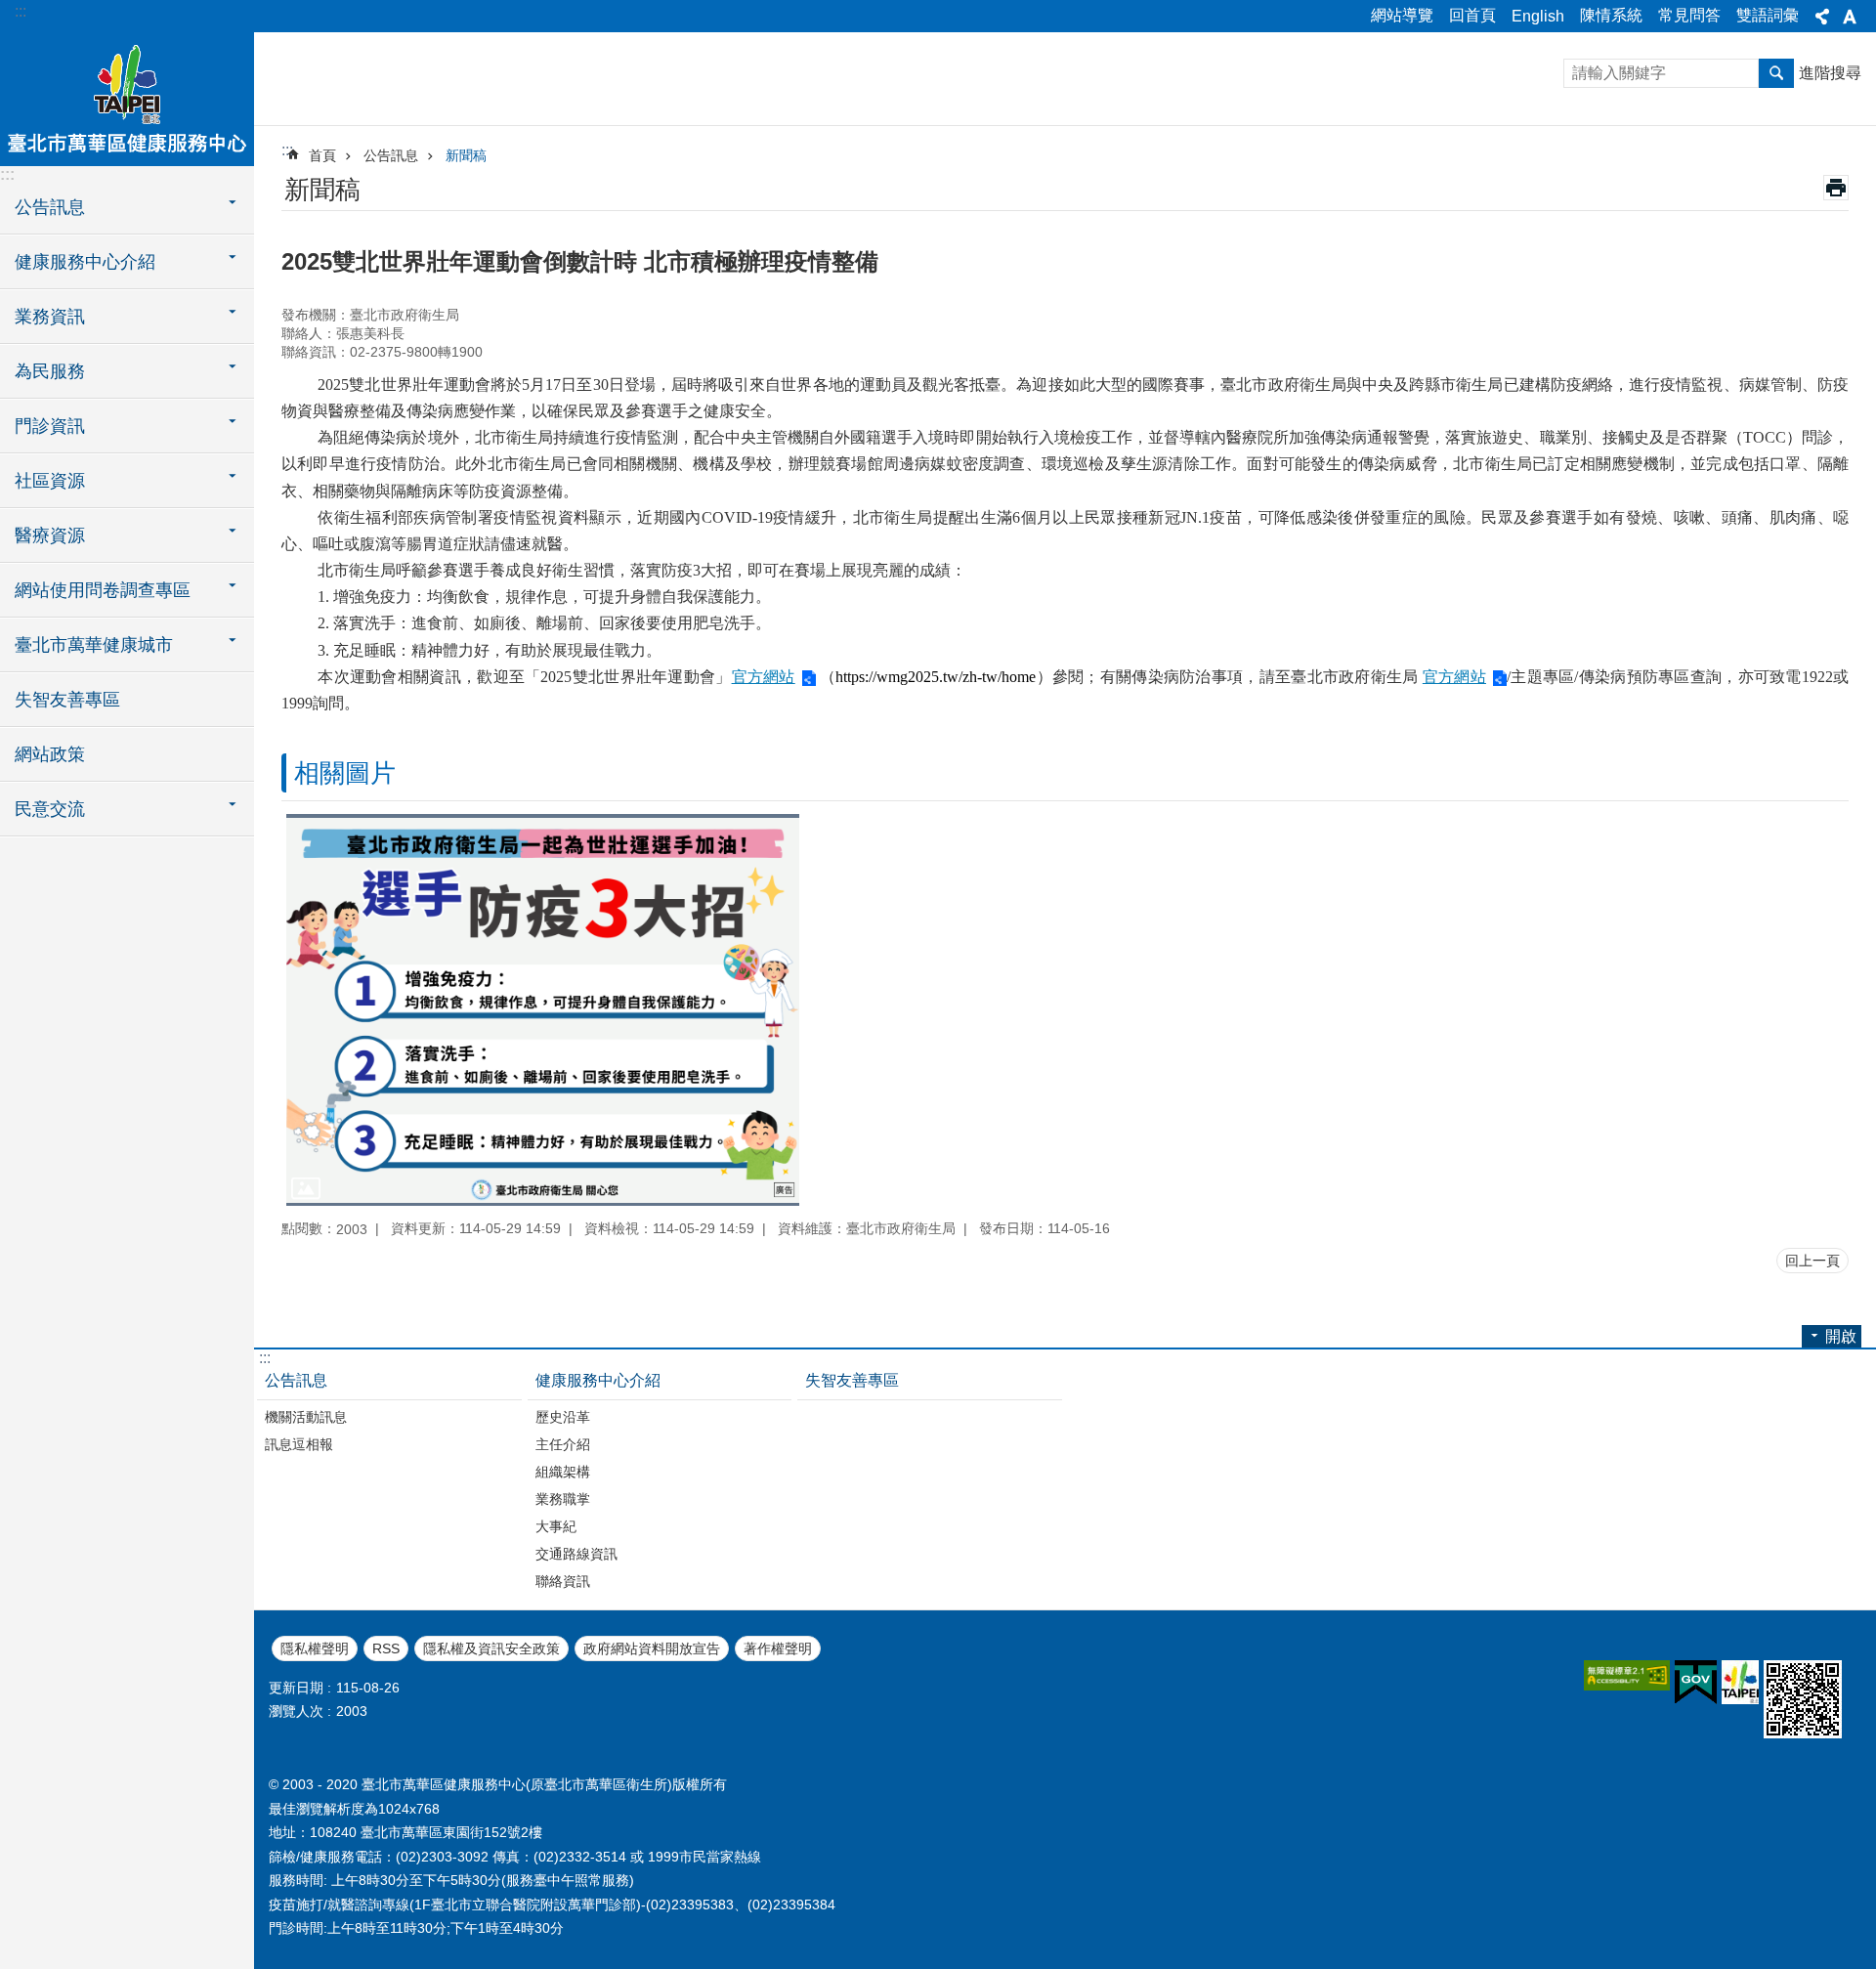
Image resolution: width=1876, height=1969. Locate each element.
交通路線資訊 (576, 1554)
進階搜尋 (1830, 73)
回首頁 (1472, 15)
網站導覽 (1402, 15)
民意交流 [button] (50, 809)
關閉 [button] (1822, 17)
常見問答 (1689, 15)
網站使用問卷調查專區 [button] (103, 590)
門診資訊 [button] (50, 426)
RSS (386, 1648)
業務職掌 (563, 1499)
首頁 (322, 155)
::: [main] (287, 150)
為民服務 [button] (50, 371)
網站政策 (50, 754)
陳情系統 (1611, 15)
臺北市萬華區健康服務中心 (127, 98)
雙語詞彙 (1768, 15)
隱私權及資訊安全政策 (491, 1648)
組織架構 (563, 1472)
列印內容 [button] (1836, 188)
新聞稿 (466, 155)
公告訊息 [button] (50, 207)
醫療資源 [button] (50, 535)
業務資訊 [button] (50, 317)
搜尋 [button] (1776, 73)
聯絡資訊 (563, 1581)
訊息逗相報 (299, 1444)
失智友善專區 (67, 700)
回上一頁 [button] (1812, 1261)
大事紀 (556, 1526)
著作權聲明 (778, 1648)
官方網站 (764, 677)
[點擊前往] (543, 1010)
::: (21, 11)
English (1538, 16)
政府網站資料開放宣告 (652, 1648)
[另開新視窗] (1627, 1675)
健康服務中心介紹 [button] (85, 262)
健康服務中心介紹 (598, 1380)
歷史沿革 (563, 1417)
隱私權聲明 (315, 1648)
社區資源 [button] (50, 481)
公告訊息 (391, 155)
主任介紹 (563, 1444)
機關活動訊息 (306, 1417)
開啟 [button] (1841, 1336)
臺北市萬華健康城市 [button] (94, 645)
